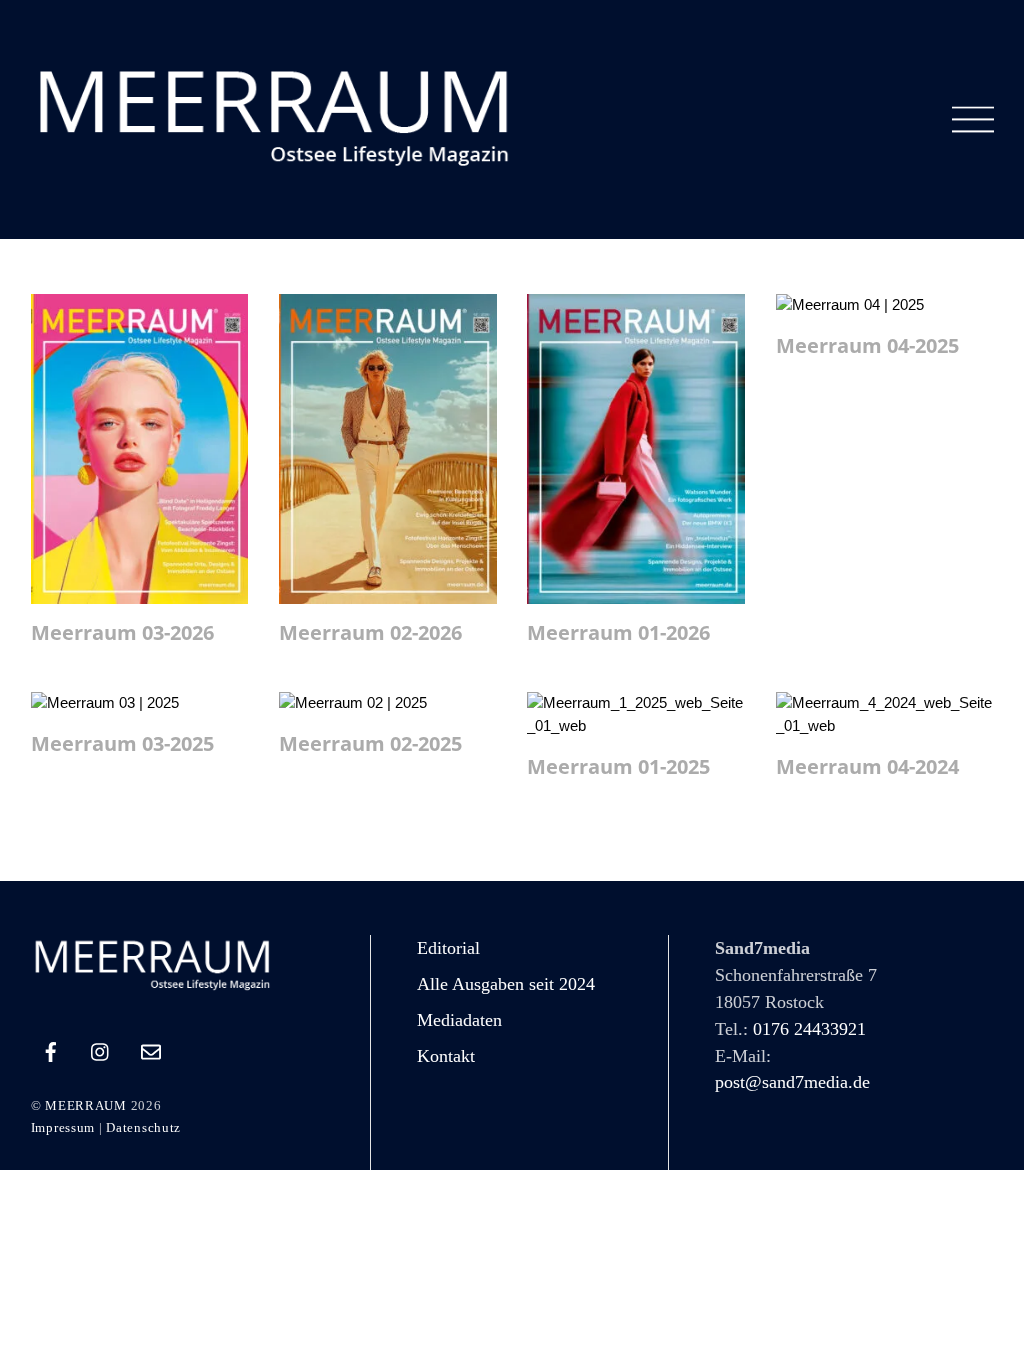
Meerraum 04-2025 (867, 345)
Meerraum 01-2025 (618, 766)
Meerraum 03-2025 (122, 743)
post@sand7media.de (792, 1082)
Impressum (63, 1127)
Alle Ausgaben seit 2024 (506, 984)
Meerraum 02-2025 (370, 743)
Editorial (448, 948)
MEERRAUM (86, 1105)
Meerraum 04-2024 (867, 766)
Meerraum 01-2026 (618, 632)
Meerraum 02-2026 (370, 632)
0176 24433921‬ (809, 1029)
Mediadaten (459, 1020)
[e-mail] (151, 1049)
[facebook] (51, 1049)
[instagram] (101, 1049)
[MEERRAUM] (281, 166)
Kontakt (446, 1056)
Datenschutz (143, 1127)
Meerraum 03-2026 (122, 632)
